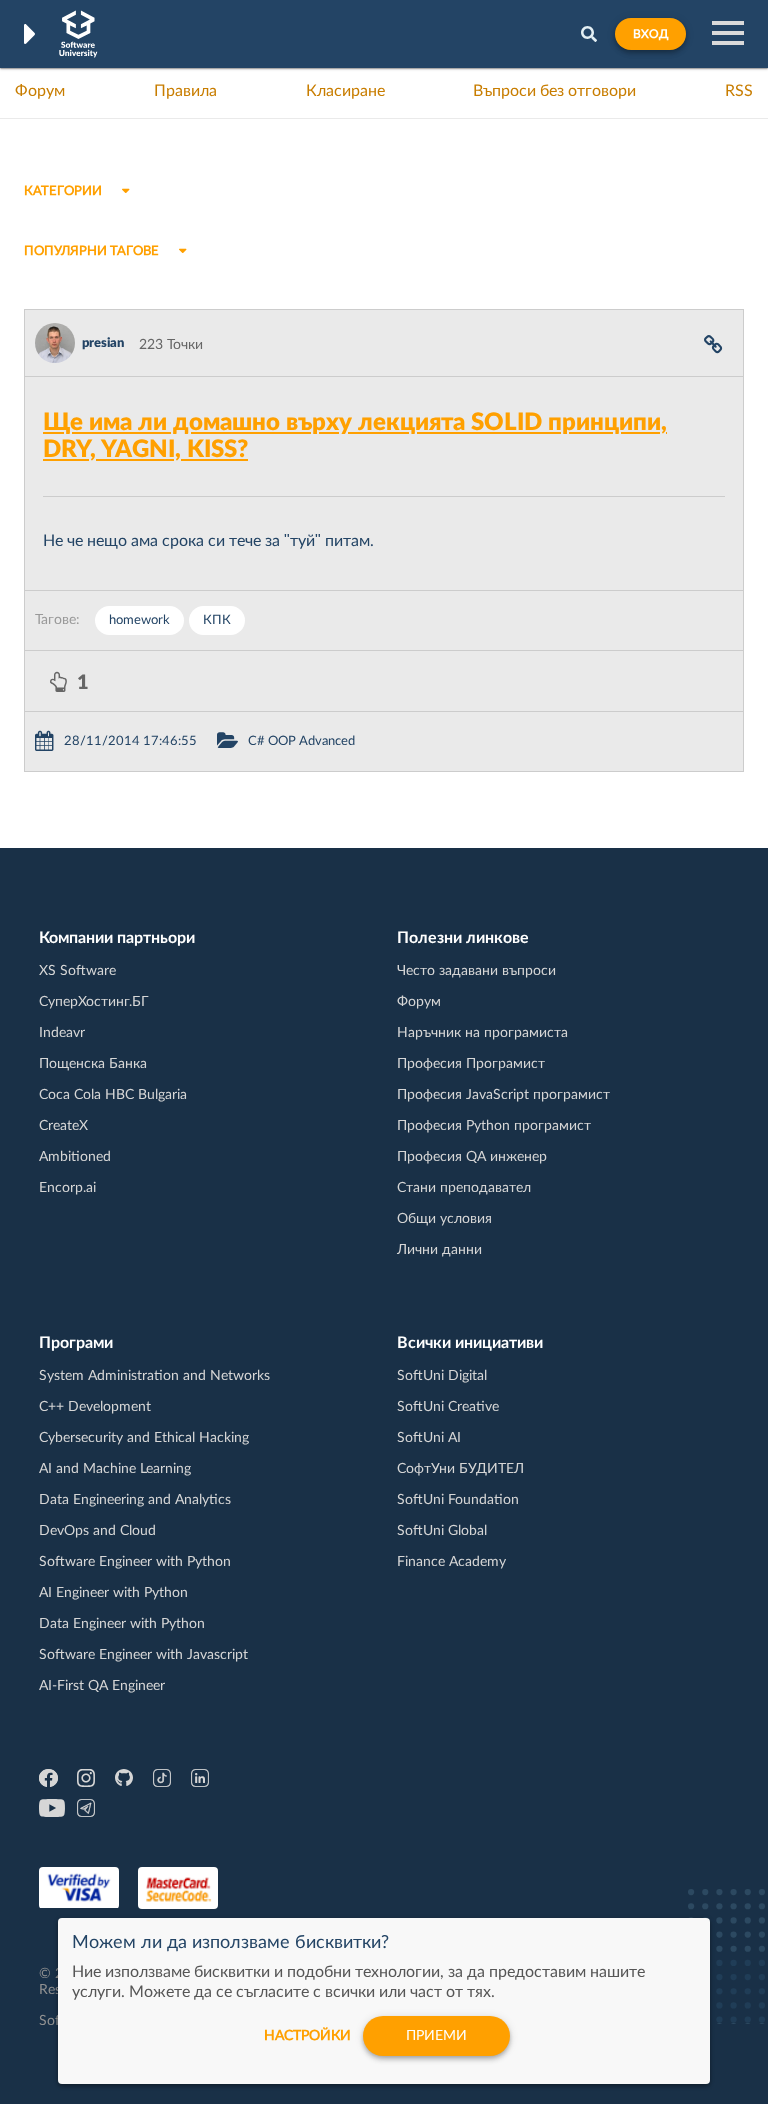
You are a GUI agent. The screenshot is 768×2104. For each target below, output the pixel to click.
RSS (739, 91)
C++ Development (95, 1407)
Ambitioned (75, 1157)
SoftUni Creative (448, 1407)
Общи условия (444, 1219)
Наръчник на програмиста (482, 1033)
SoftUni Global (442, 1531)
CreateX (63, 1126)
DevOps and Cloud (97, 1531)
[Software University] (78, 34)
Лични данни (439, 1250)
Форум (40, 91)
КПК (217, 620)
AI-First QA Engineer (102, 1686)
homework (139, 620)
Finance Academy (451, 1562)
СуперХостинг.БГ (94, 1002)
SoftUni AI (429, 1438)
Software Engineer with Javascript (143, 1655)
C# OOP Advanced (301, 741)
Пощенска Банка (93, 1064)
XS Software (77, 971)
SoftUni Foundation (458, 1500)
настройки (307, 2036)
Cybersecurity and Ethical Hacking (144, 1438)
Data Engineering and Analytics (135, 1500)
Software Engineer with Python (135, 1562)
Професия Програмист (471, 1064)
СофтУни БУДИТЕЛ (460, 1469)
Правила (185, 91)
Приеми (436, 2036)
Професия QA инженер (472, 1157)
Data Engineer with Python (122, 1624)
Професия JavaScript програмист (503, 1095)
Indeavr (62, 1033)
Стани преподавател (464, 1188)
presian (103, 343)
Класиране (345, 91)
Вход (650, 34)
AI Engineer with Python (113, 1593)
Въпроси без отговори (554, 91)
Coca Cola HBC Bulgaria (113, 1095)
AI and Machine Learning (115, 1469)
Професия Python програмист (494, 1126)
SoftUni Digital (442, 1376)
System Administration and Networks (154, 1376)
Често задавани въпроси (476, 971)
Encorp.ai (67, 1188)
